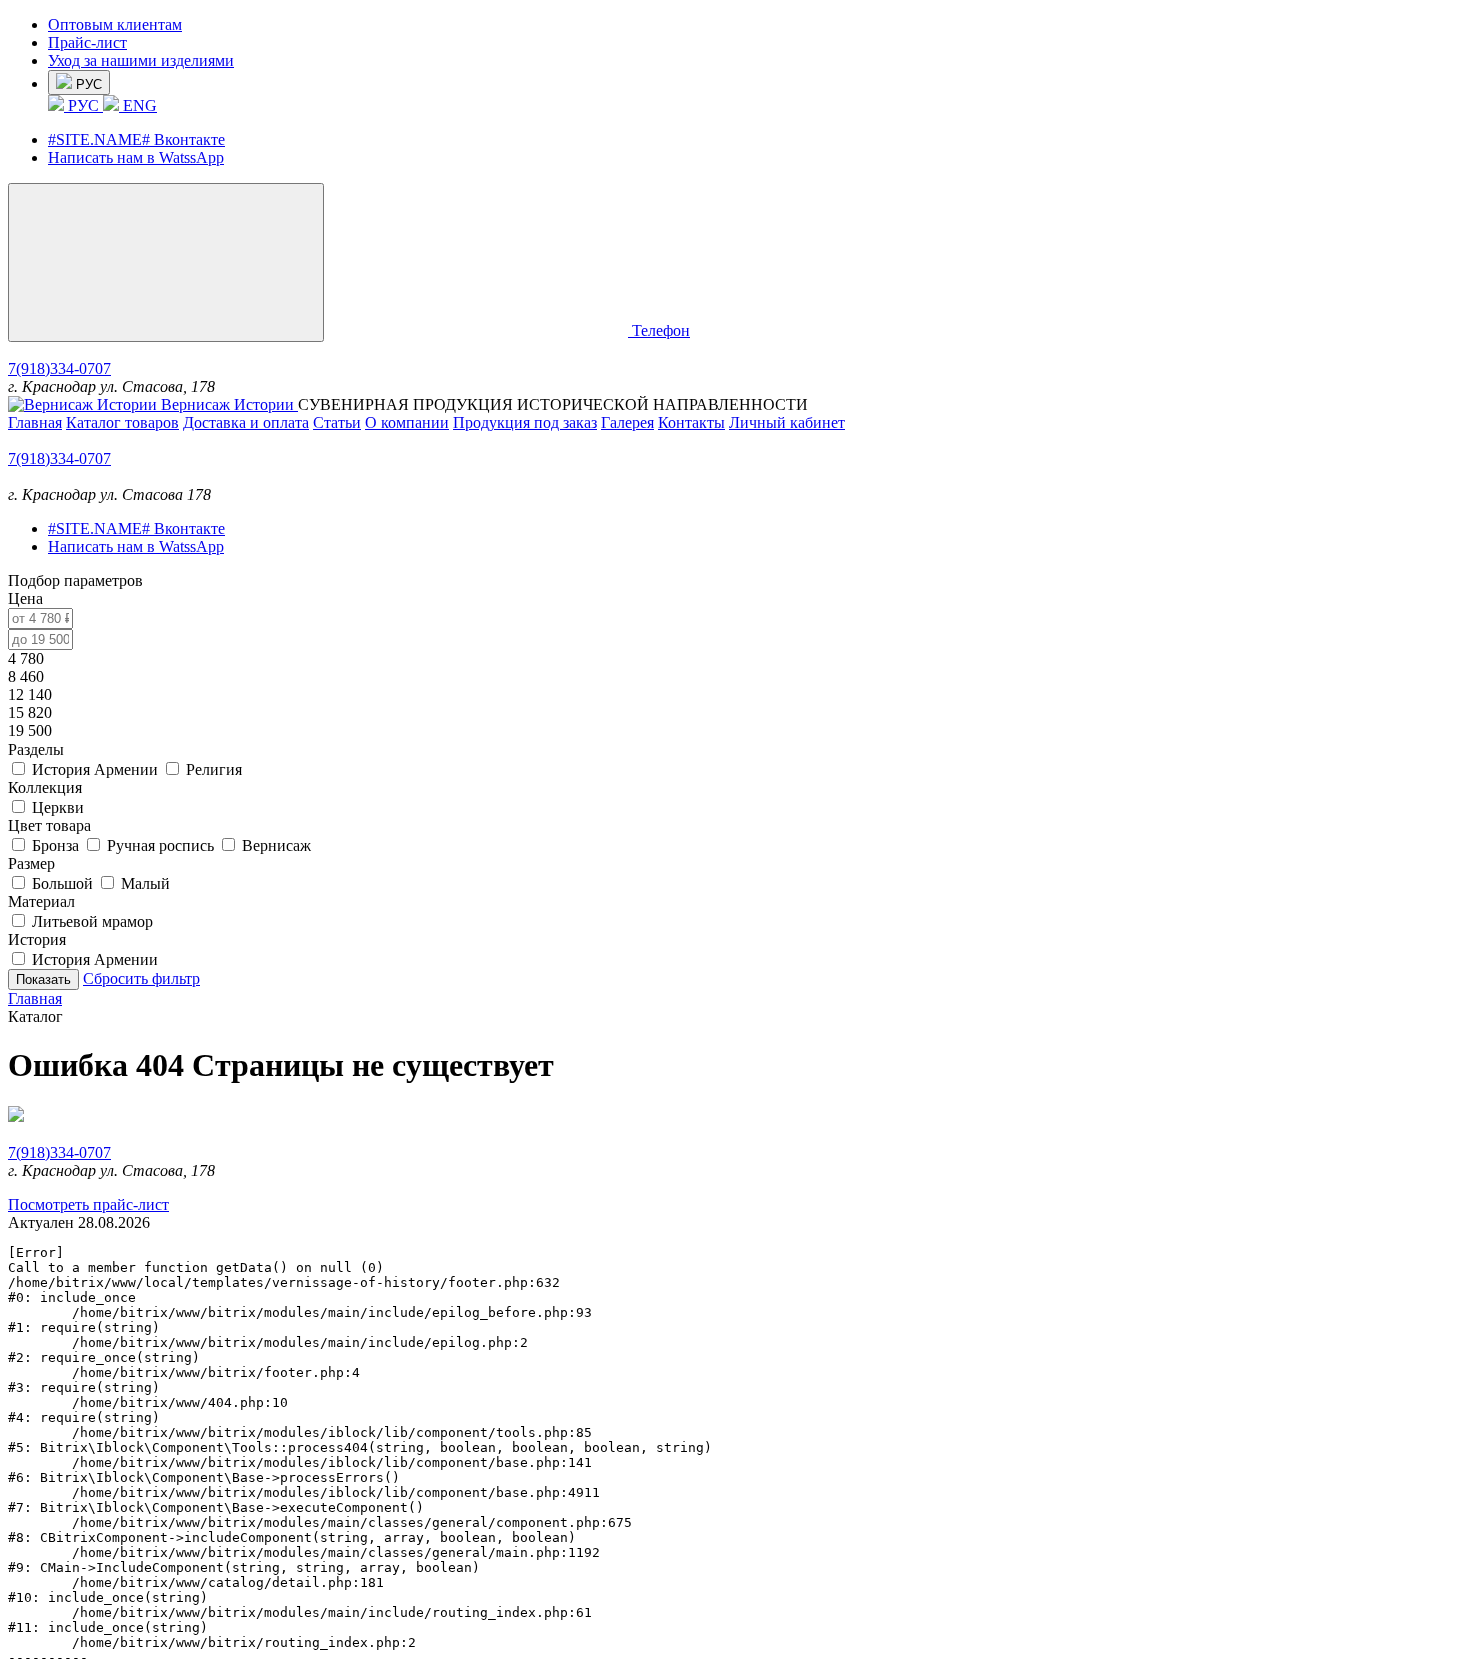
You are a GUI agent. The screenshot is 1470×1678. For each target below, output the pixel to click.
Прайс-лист (87, 42)
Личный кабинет (787, 422)
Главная (35, 422)
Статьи (337, 422)
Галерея (627, 422)
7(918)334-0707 (59, 368)
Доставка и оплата (246, 422)
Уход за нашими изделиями (141, 60)
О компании (407, 422)
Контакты (691, 422)
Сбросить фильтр (141, 978)
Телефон (661, 330)
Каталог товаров (122, 422)
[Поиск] (480, 330)
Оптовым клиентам (115, 24)
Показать (43, 979)
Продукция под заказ (525, 422)
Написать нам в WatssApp (136, 157)
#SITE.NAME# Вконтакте (136, 139)
